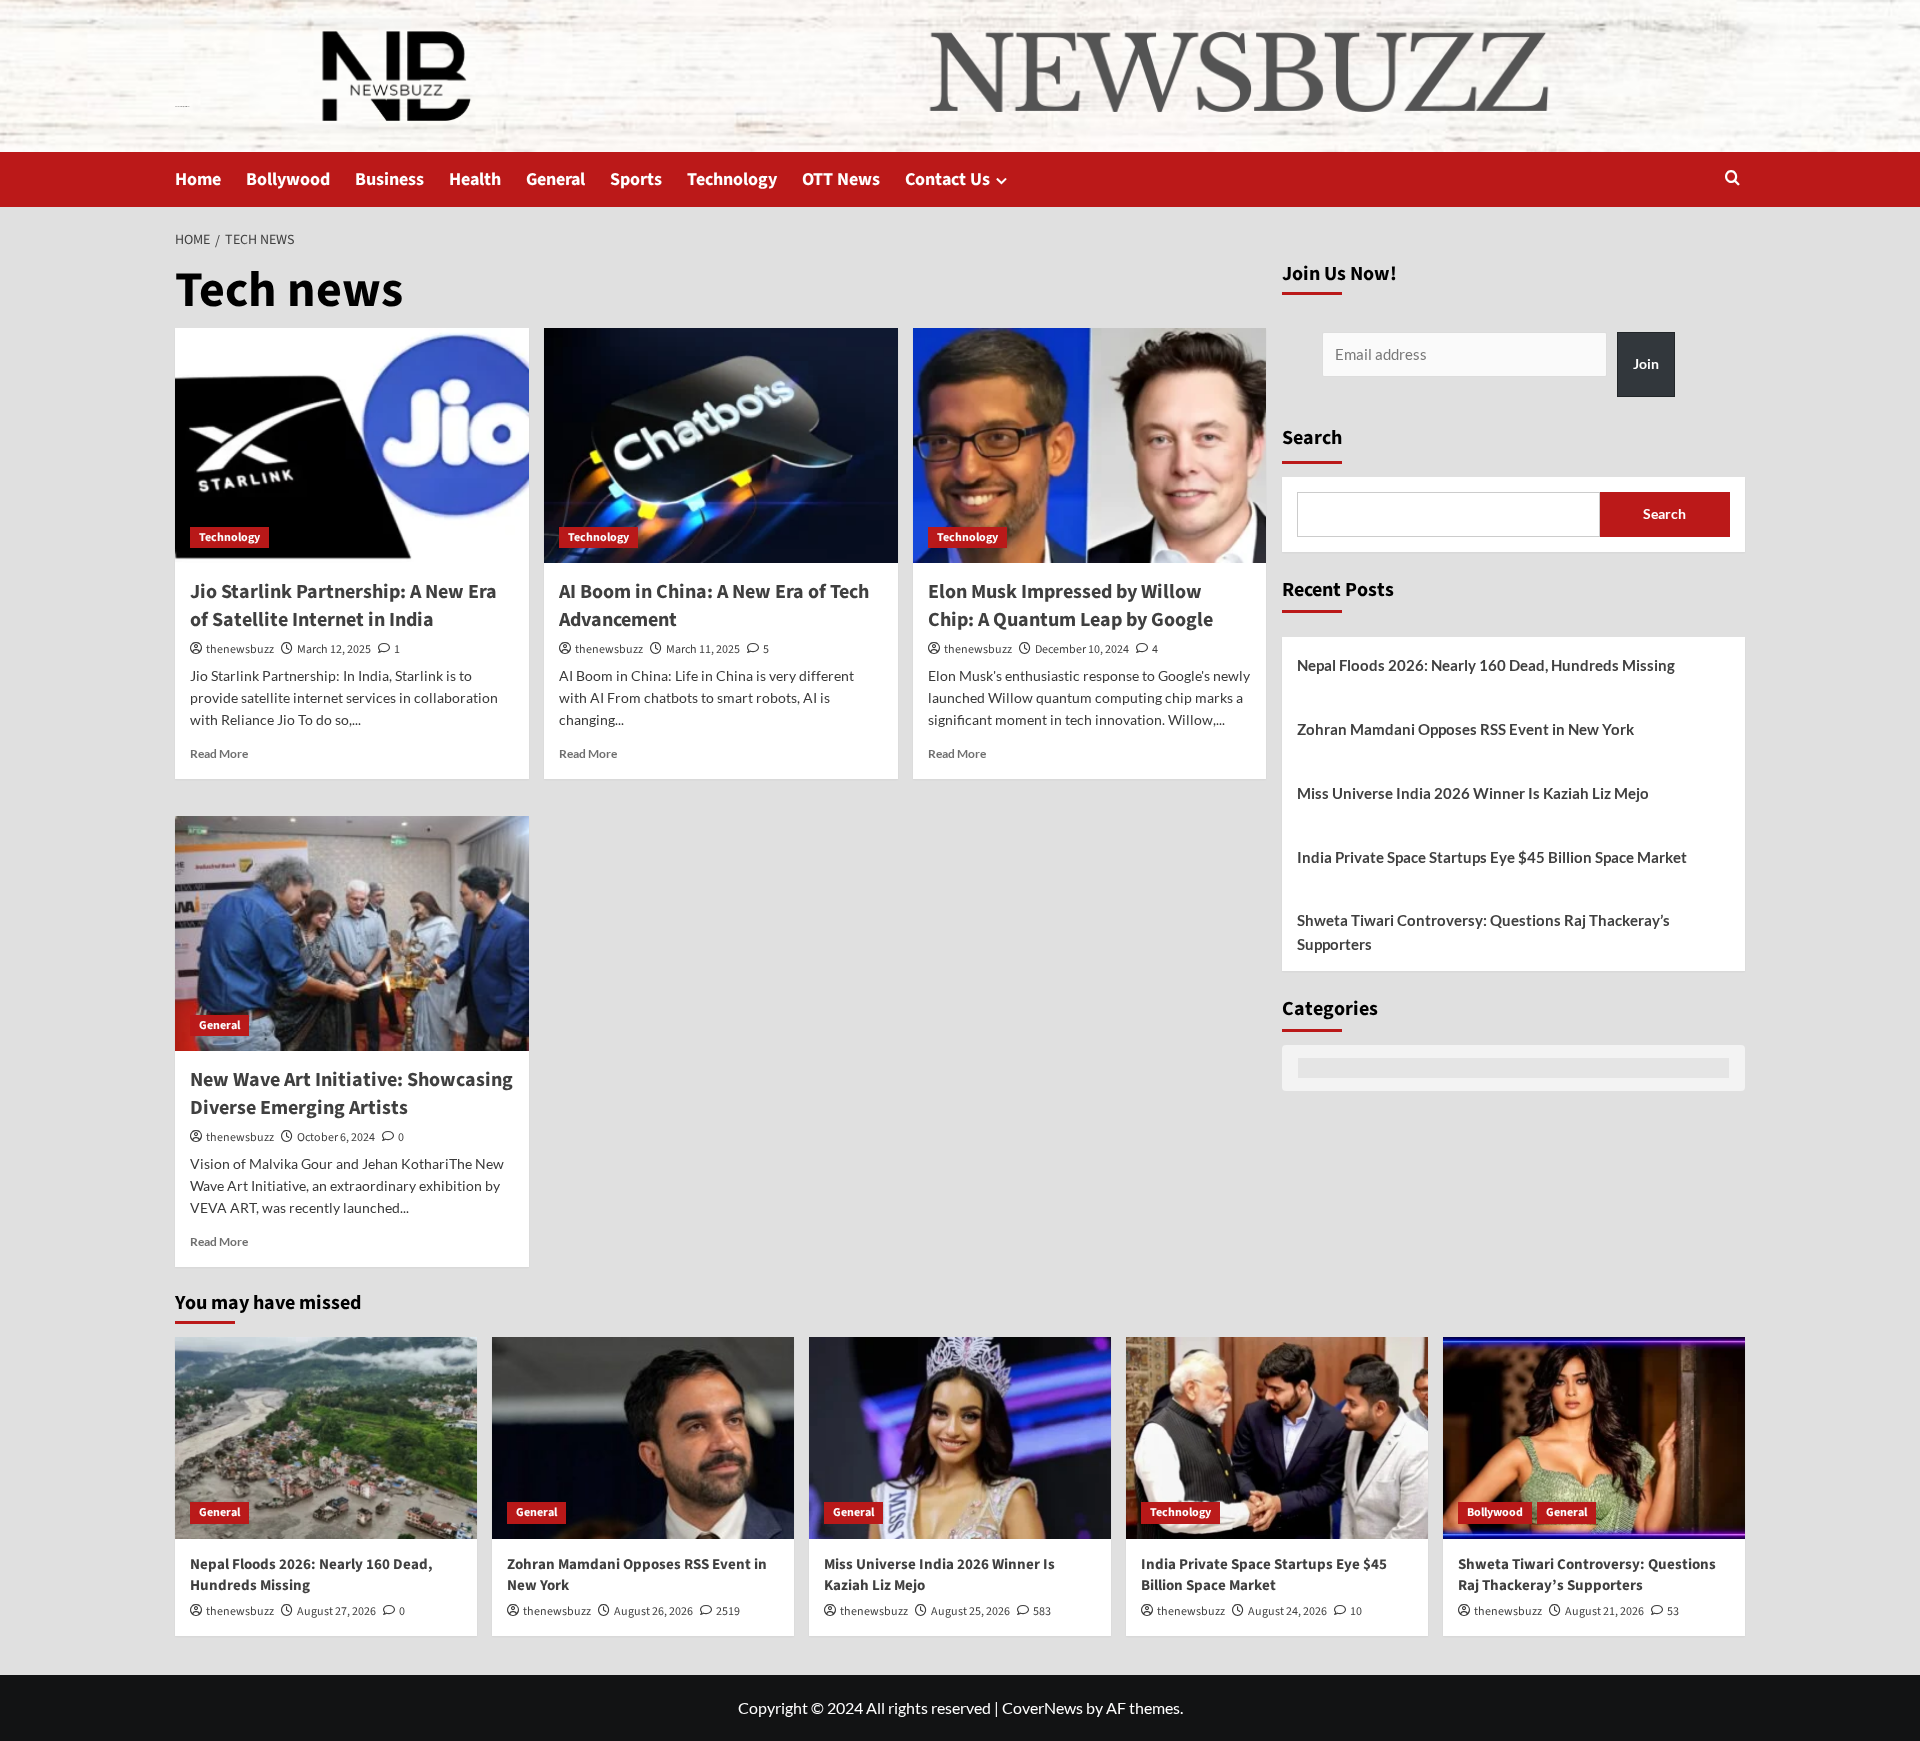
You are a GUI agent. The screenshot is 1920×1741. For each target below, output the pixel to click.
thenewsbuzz (240, 649)
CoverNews (1042, 1707)
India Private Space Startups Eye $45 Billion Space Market (1492, 857)
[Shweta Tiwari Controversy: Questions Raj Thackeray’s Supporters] (1594, 1437)
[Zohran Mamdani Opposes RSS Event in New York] (643, 1437)
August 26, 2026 (653, 1611)
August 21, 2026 (1604, 1611)
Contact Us (947, 179)
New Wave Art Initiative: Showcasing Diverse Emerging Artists (351, 1094)
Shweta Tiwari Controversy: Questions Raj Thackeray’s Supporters (1483, 932)
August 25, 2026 (970, 1611)
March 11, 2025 (703, 649)
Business (389, 179)
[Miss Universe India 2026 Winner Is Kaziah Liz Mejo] (960, 1437)
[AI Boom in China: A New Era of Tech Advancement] (721, 446)
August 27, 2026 (336, 1611)
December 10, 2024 (1082, 649)
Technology (732, 179)
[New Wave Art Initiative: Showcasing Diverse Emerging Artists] (352, 934)
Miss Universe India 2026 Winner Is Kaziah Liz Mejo (1473, 793)
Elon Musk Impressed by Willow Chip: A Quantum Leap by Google (1070, 606)
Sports (636, 179)
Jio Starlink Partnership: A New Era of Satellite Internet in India (343, 606)
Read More (219, 753)
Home (198, 179)
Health (475, 179)
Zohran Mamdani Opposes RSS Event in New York (1465, 729)
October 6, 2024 (336, 1137)
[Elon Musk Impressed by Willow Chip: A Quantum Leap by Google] (1090, 446)
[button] (1732, 179)
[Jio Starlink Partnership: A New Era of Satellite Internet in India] (352, 446)
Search (1312, 438)
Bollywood (288, 179)
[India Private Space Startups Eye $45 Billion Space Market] (1277, 1437)
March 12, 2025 (334, 649)
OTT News (841, 179)
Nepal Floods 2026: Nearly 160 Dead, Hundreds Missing (1486, 665)
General (555, 179)
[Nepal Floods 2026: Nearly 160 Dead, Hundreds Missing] (326, 1437)
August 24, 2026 (1287, 1611)
